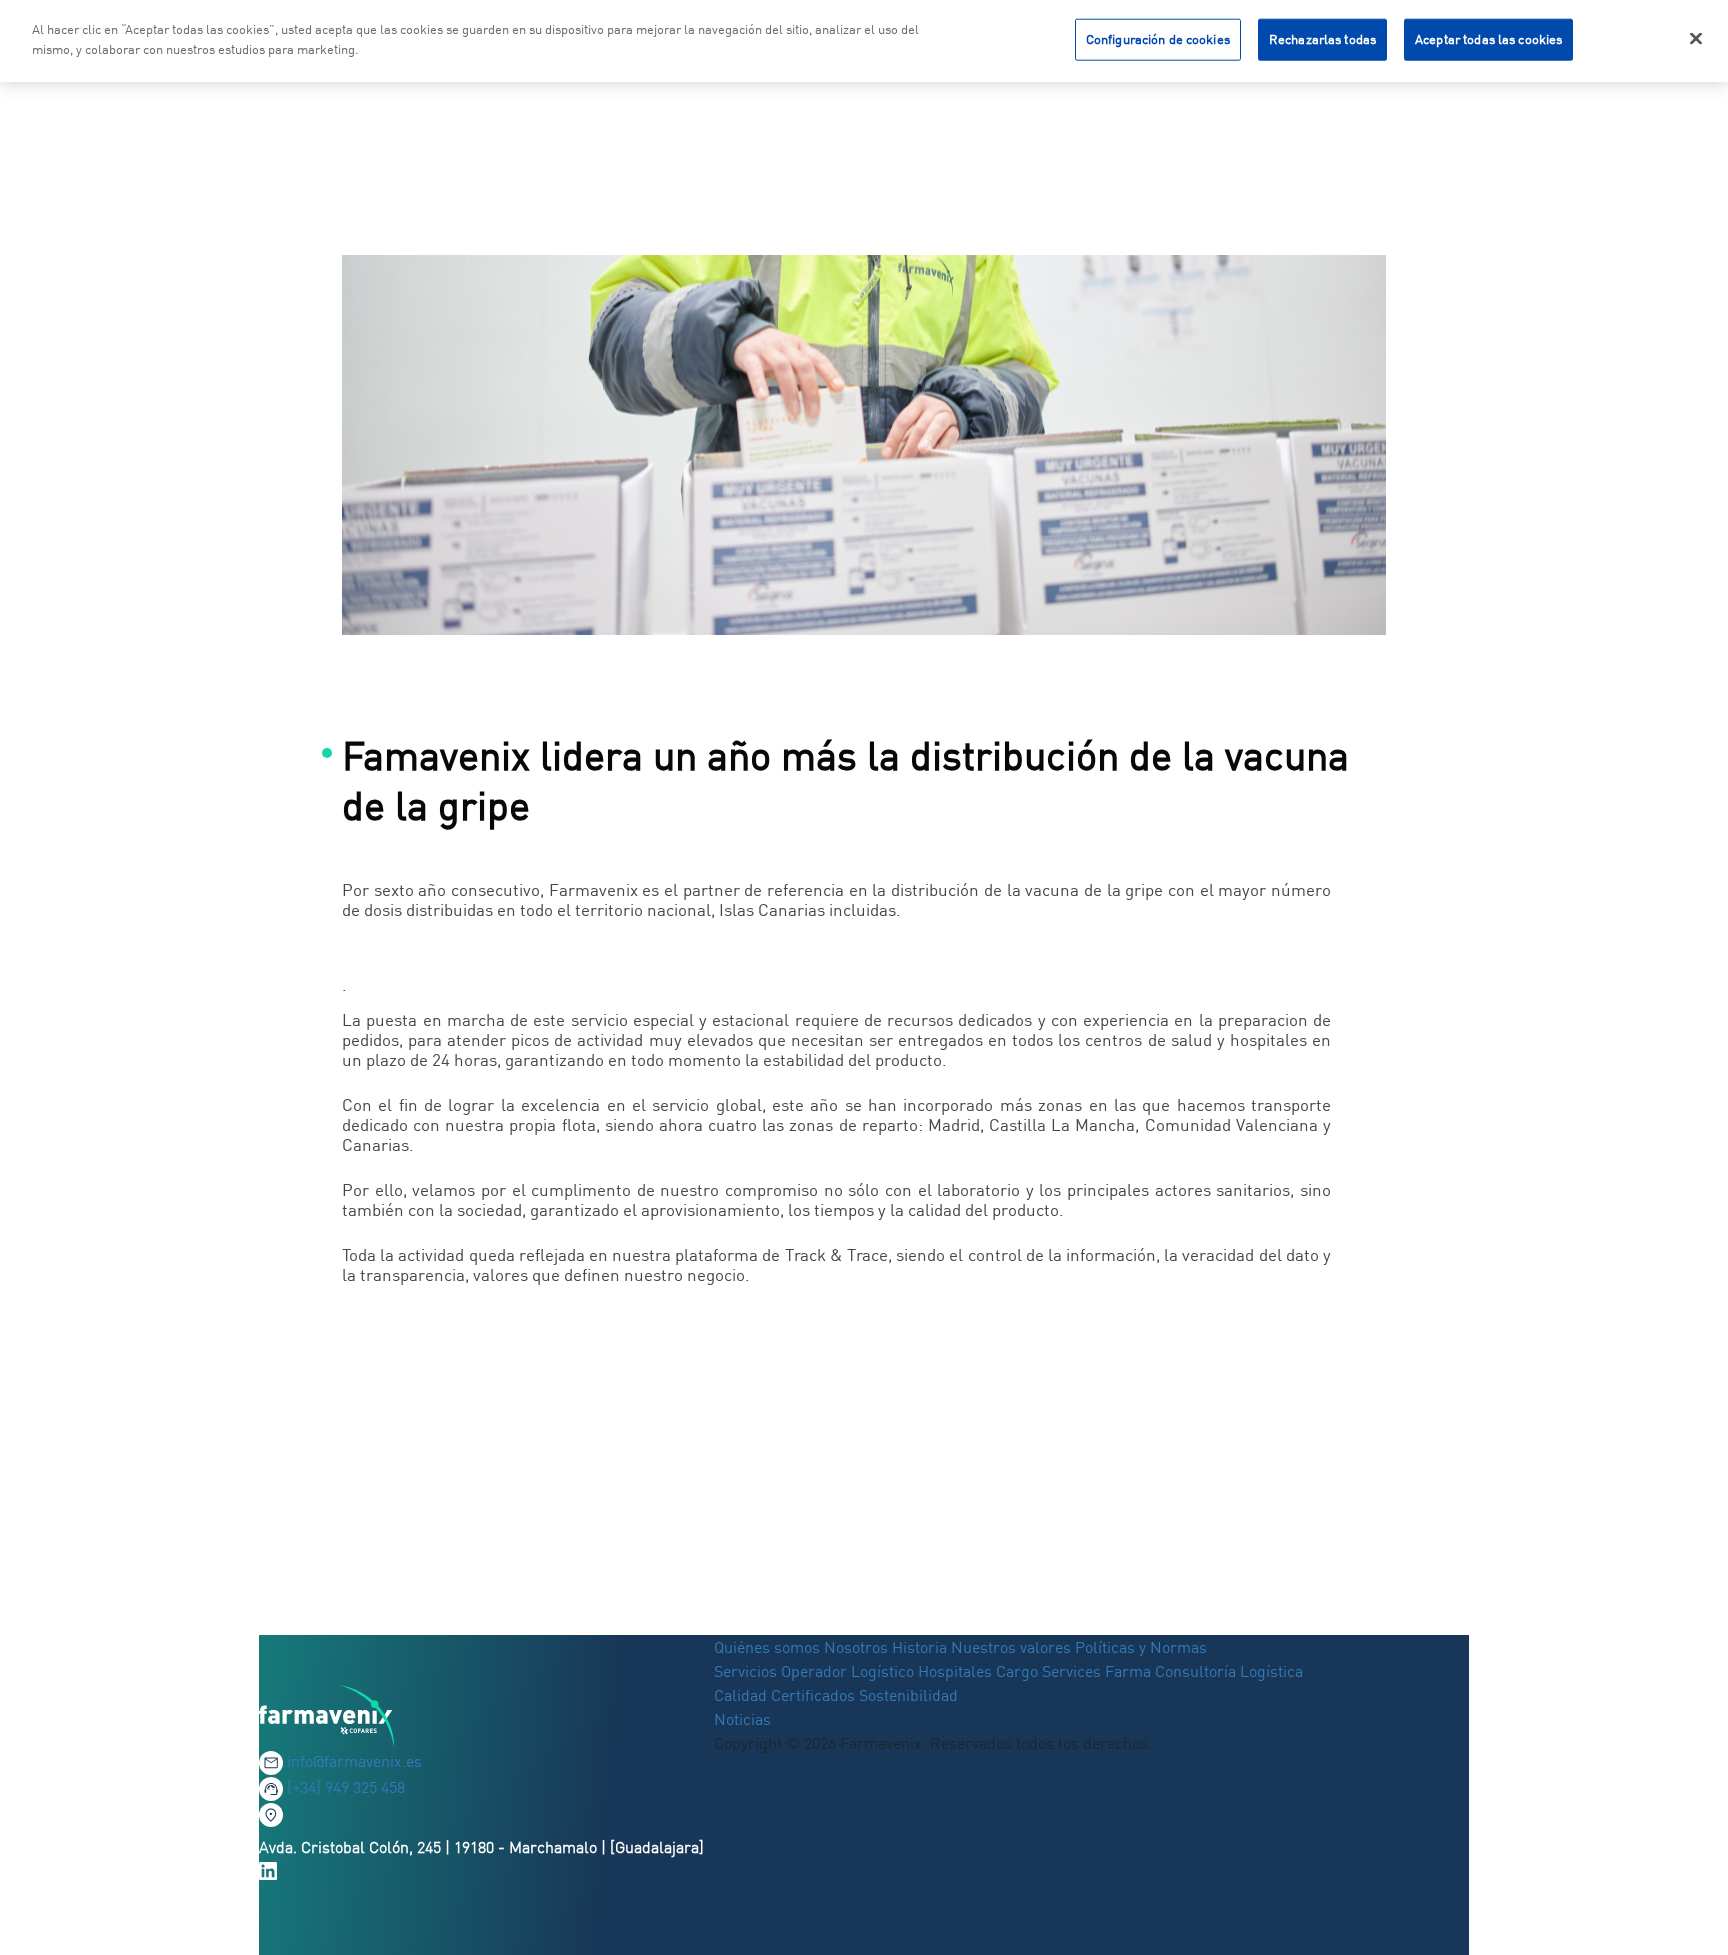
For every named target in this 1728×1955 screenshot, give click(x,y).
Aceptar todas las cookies (1488, 39)
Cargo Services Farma (1073, 1671)
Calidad (742, 1695)
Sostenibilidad (908, 1695)
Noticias (742, 1719)
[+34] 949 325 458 (346, 1787)
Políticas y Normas (1141, 1647)
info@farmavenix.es (354, 1761)
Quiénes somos (769, 1647)
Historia (919, 1647)
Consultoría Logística (1229, 1671)
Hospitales (955, 1671)
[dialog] (864, 41)
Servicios (747, 1671)
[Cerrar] (1696, 39)
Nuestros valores (1011, 1647)
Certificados (813, 1695)
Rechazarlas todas (1322, 39)
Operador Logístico (847, 1671)
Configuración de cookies (1158, 39)
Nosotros (856, 1647)
